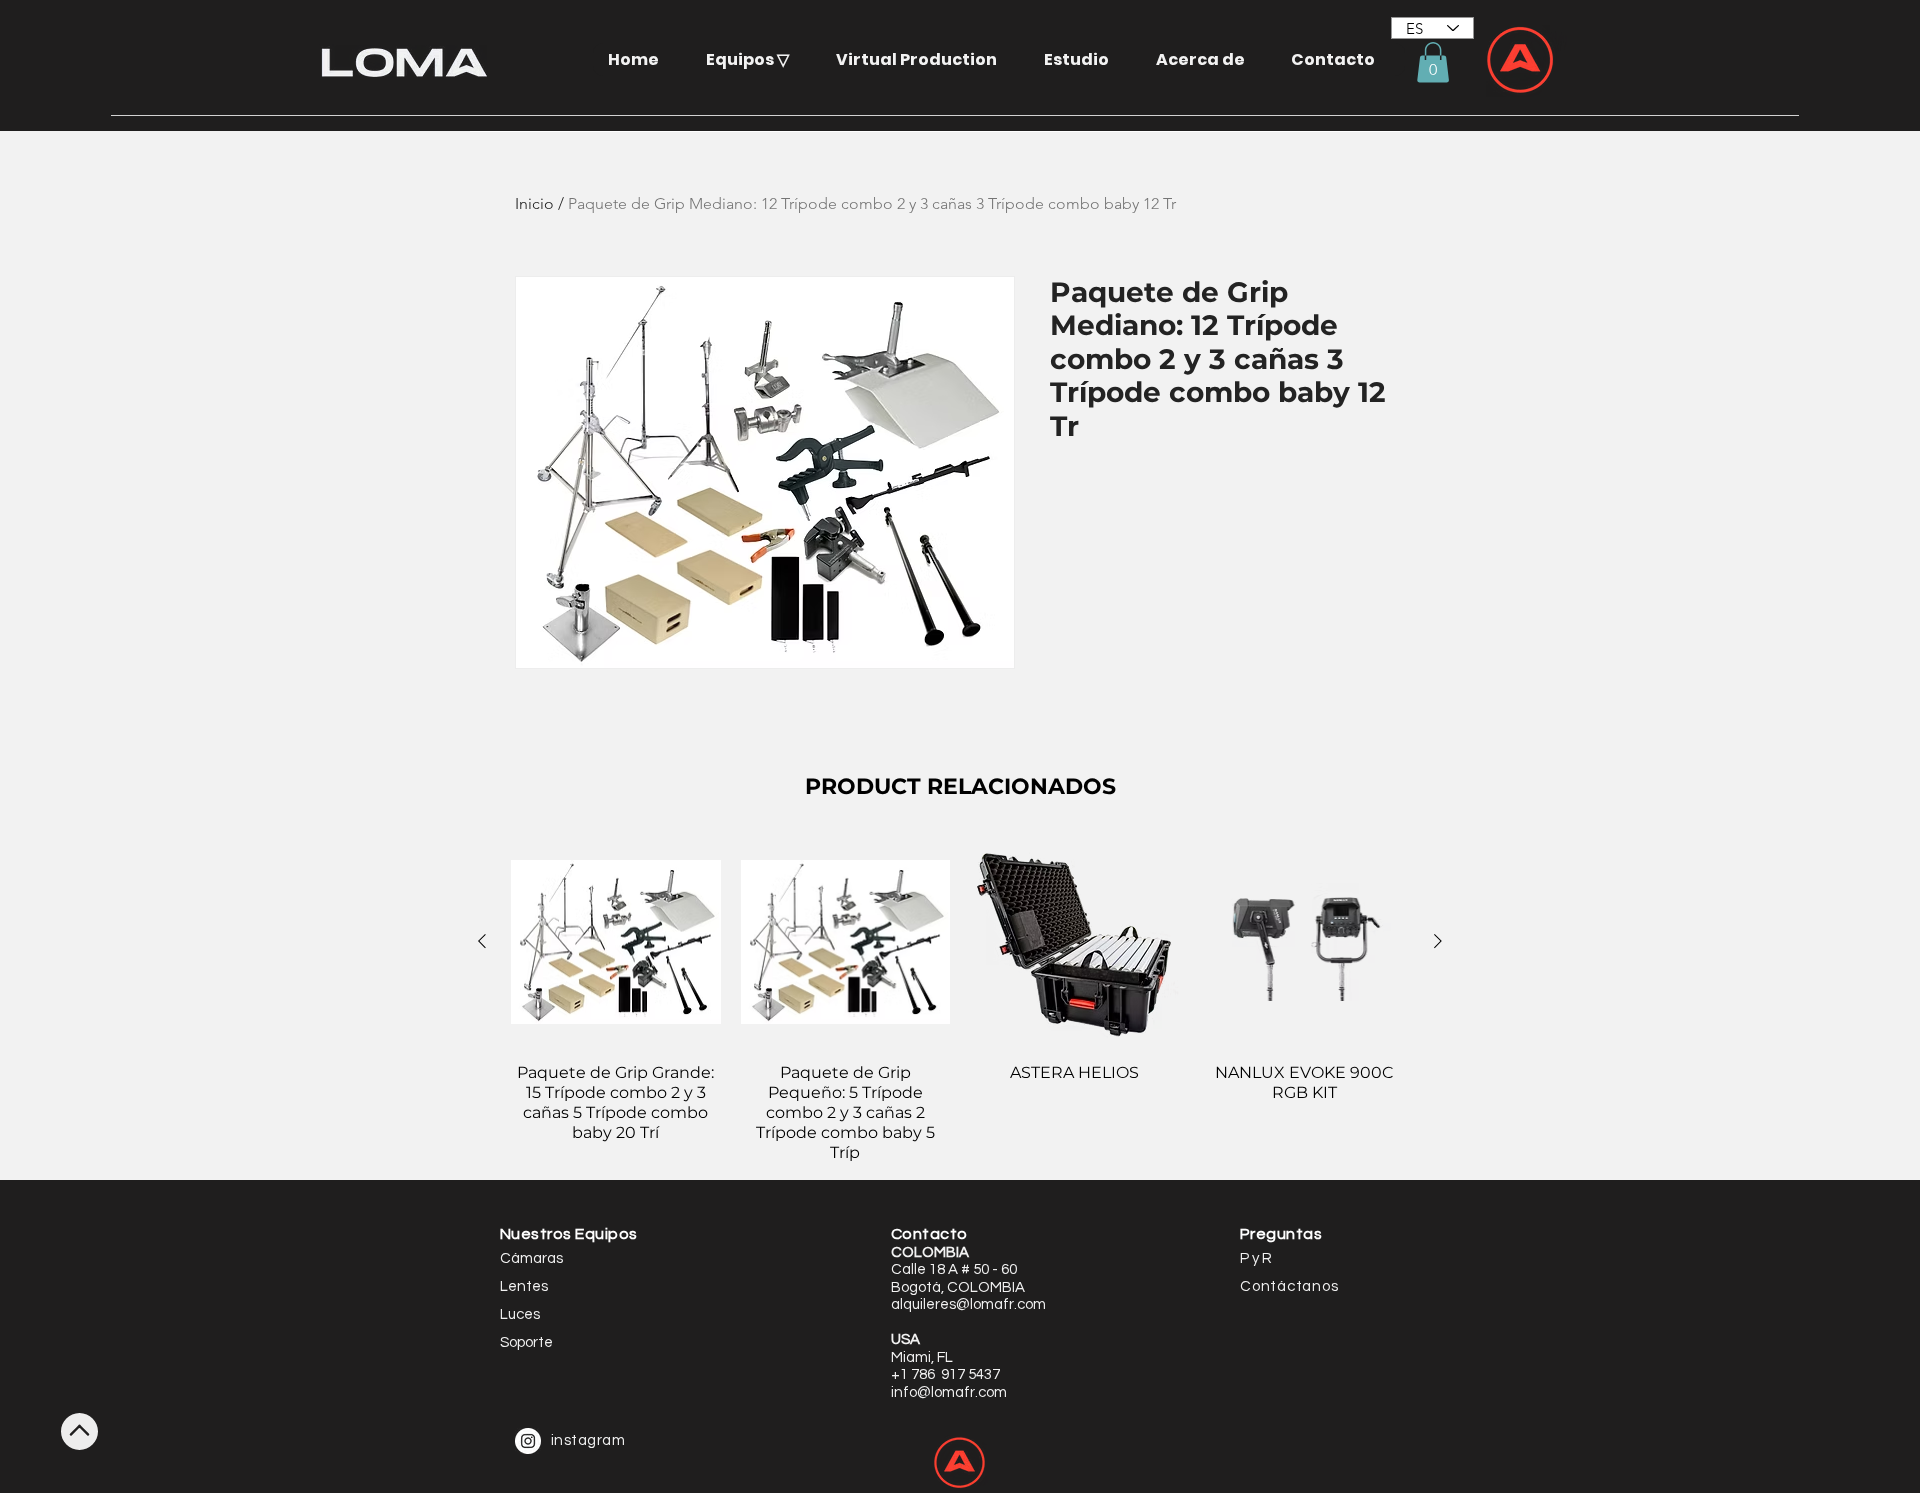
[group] (960, 1000)
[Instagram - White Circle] (528, 1441)
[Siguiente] (1438, 941)
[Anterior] (482, 941)
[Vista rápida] (616, 942)
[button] (755, 59)
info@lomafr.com (949, 1392)
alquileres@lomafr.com (968, 1304)
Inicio (534, 203)
